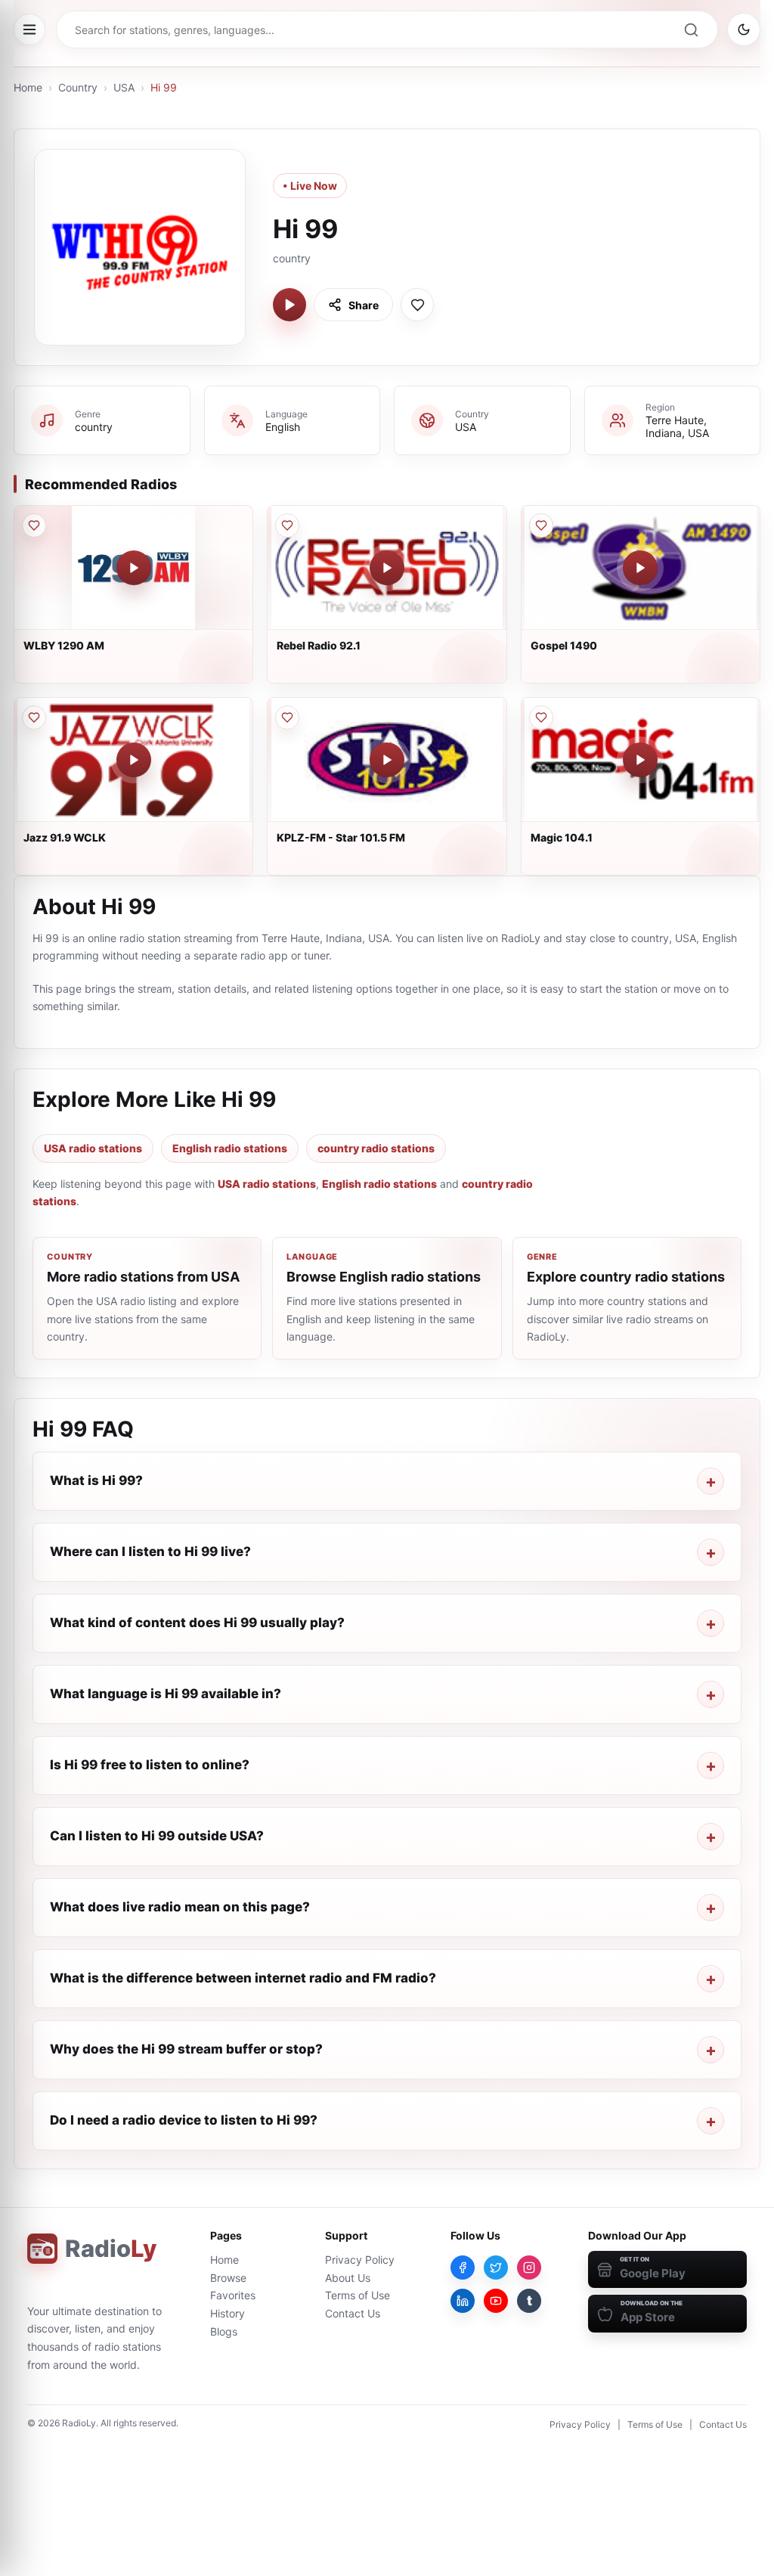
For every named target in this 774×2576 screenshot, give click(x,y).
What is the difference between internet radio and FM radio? (243, 1978)
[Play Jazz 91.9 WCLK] (134, 760)
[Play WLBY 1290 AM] (134, 568)
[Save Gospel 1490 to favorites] (541, 525)
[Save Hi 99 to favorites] (417, 305)
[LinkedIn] (463, 2301)
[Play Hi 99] (289, 305)
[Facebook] (463, 2268)
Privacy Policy (360, 2260)
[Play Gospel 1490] (640, 568)
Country (78, 87)
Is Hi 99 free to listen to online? (150, 1765)
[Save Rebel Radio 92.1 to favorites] (287, 525)
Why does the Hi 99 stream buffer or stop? (186, 2049)
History (228, 2313)
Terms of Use (358, 2295)
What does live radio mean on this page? (180, 1907)
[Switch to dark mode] (744, 29)
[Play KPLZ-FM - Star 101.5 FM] (387, 760)
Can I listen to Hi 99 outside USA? (157, 1836)
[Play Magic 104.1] (640, 760)
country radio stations (376, 1148)
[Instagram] (529, 2268)
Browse (228, 2278)
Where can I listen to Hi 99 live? (150, 1551)
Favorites (233, 2295)
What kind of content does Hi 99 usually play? (197, 1623)
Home (28, 87)
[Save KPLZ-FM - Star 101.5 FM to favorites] (287, 718)
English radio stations (230, 1148)
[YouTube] (496, 2301)
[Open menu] (29, 29)
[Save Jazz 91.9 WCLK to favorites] (34, 718)
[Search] (691, 29)
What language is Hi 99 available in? (166, 1694)
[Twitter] (496, 2268)
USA (124, 87)
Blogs (224, 2331)
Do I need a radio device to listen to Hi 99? (184, 2120)
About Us (348, 2278)
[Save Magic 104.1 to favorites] (541, 718)
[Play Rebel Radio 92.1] (387, 568)
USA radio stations (93, 1148)
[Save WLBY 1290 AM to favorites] (34, 525)
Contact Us (353, 2313)
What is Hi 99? (96, 1480)
